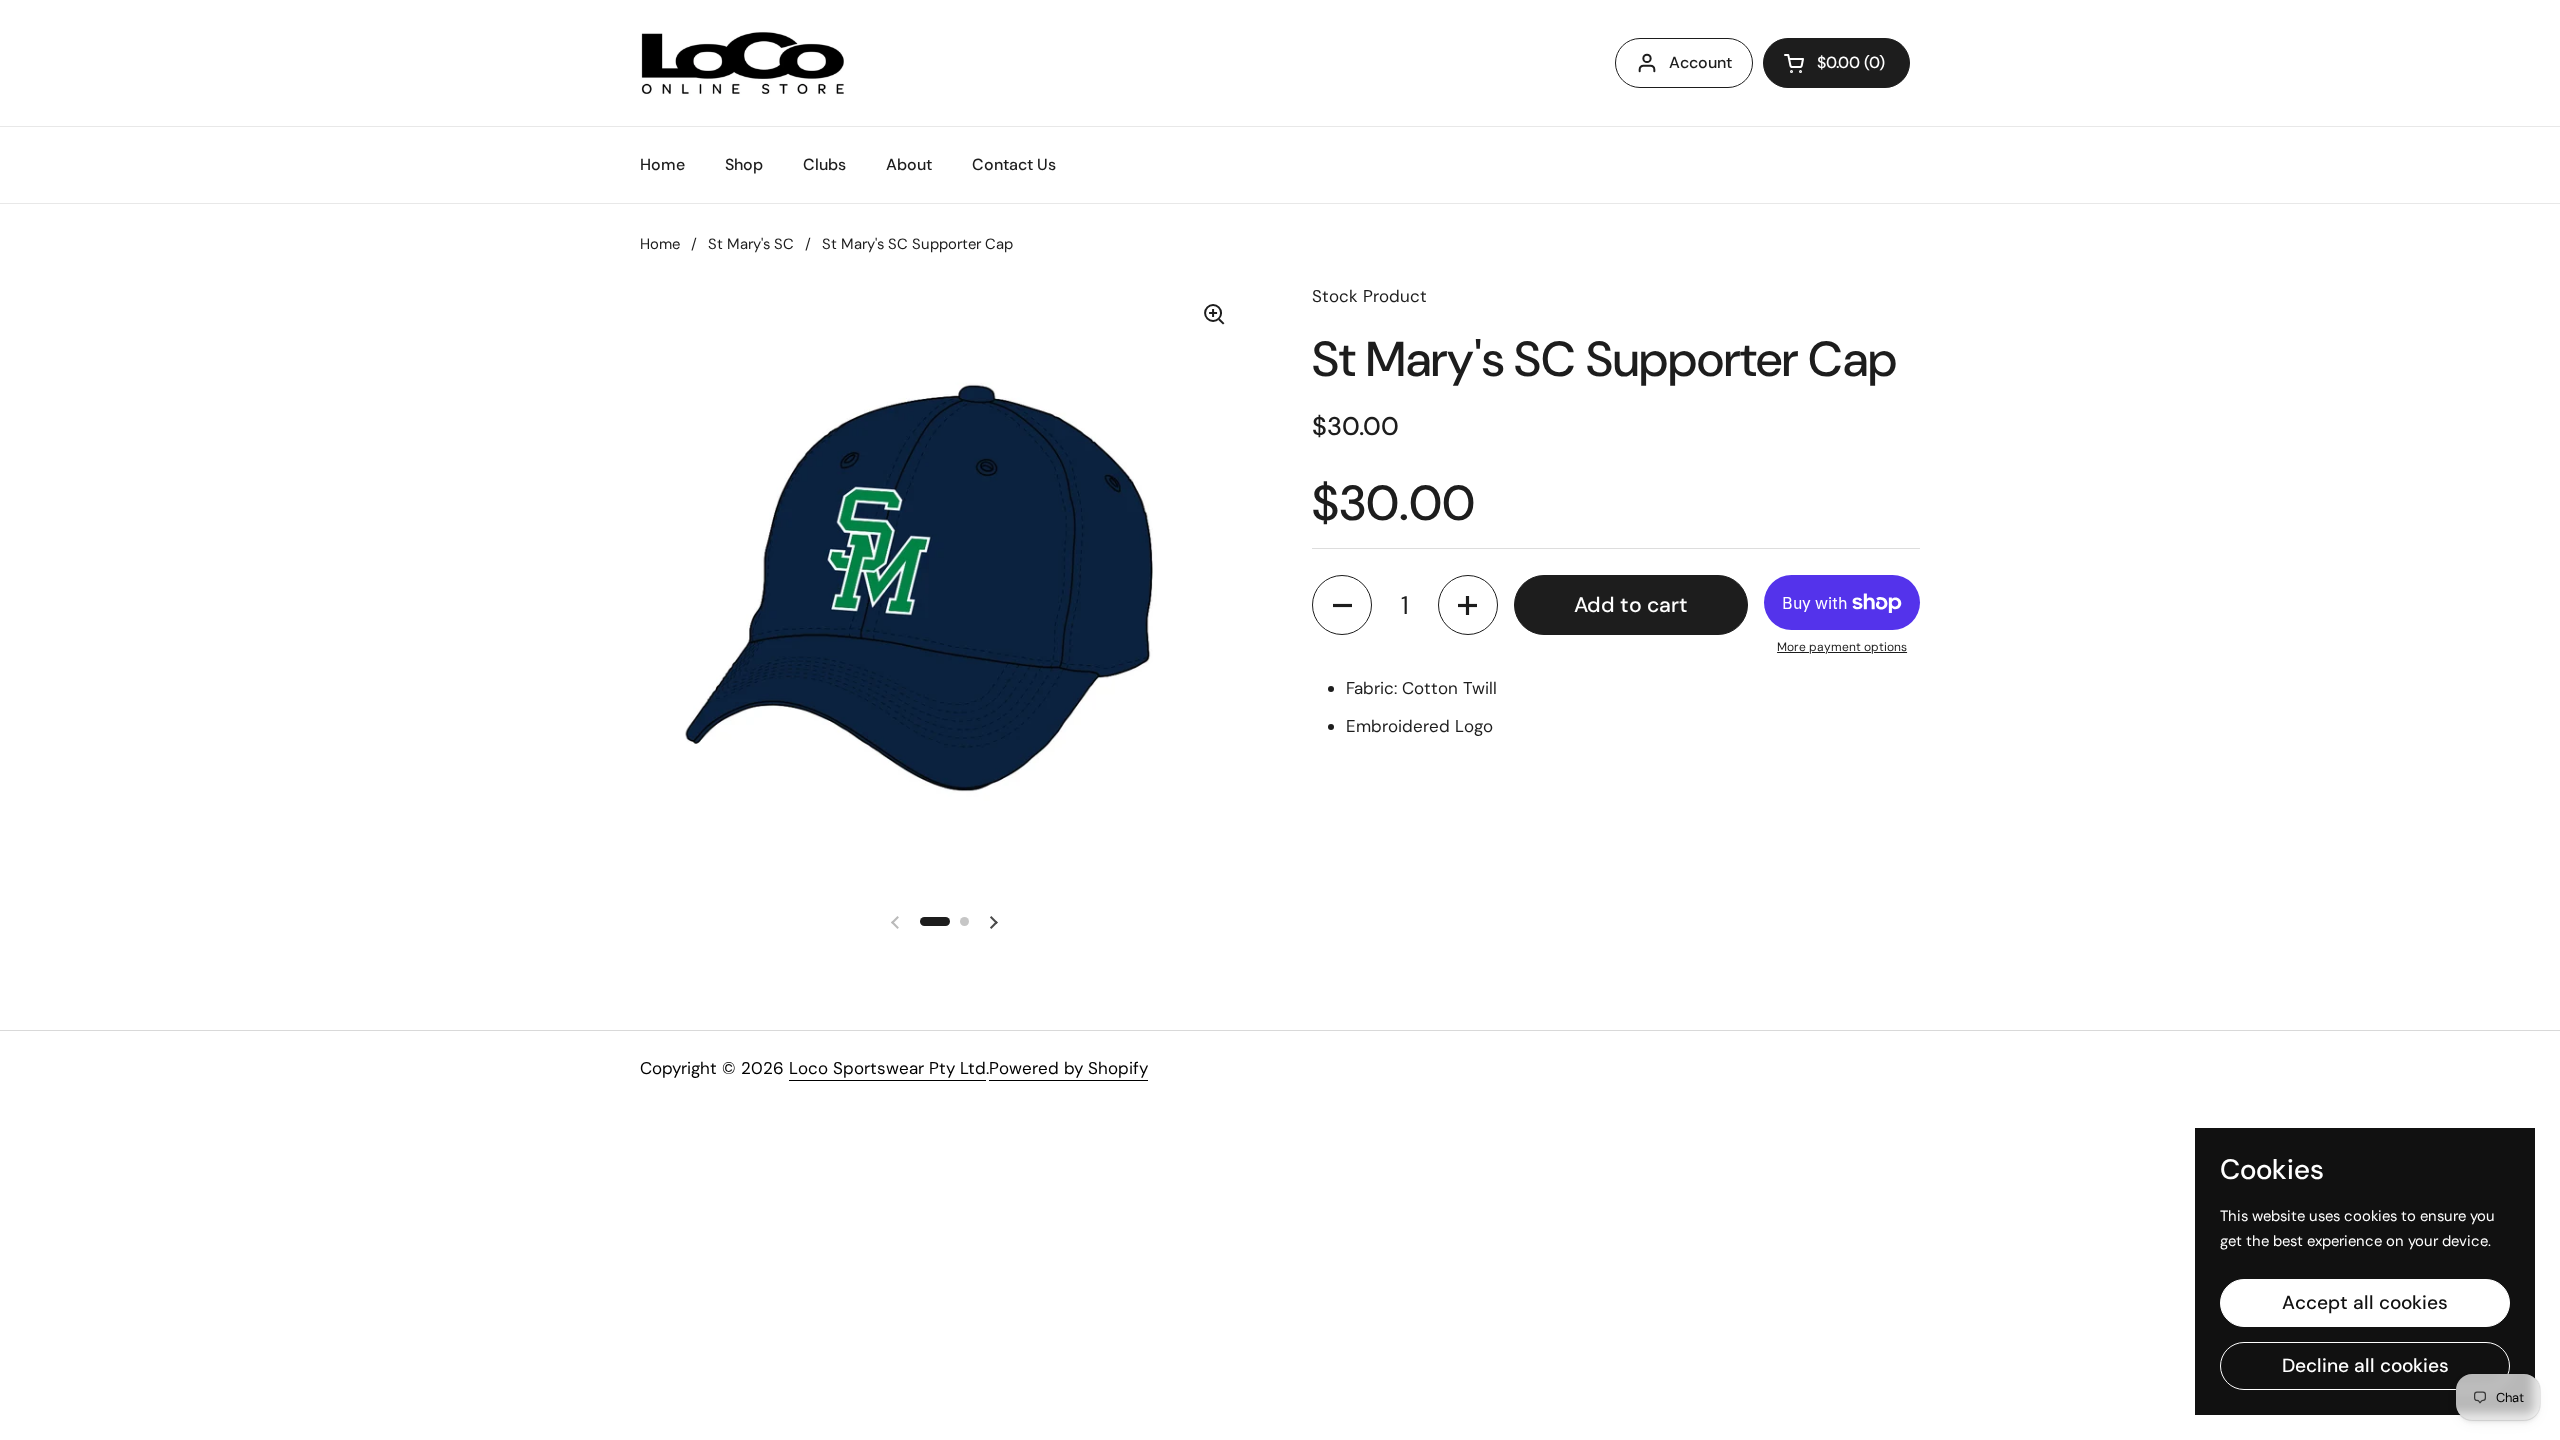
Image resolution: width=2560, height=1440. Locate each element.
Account (1700, 62)
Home (660, 244)
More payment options (1842, 647)
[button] (1342, 605)
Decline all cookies (2365, 1365)
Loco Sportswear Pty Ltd (887, 1068)
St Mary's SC (751, 244)
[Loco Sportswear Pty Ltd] (743, 63)
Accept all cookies (2365, 1302)
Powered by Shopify (1068, 1068)
